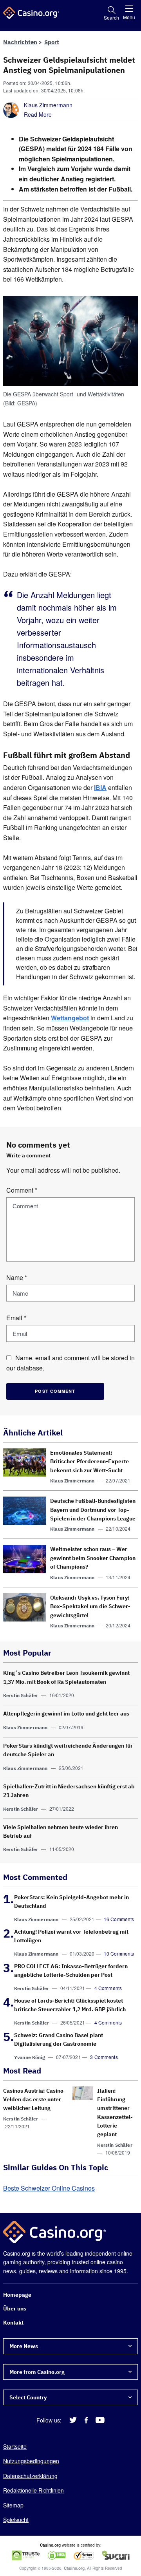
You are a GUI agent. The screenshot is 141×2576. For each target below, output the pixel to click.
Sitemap (13, 2505)
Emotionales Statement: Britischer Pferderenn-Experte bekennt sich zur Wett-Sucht (89, 1462)
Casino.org (74, 2568)
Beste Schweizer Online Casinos (49, 2188)
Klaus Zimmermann (48, 105)
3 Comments (104, 2057)
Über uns (15, 2308)
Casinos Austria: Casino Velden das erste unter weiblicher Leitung (33, 2100)
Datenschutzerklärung (30, 2476)
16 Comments (119, 1919)
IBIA (100, 787)
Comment (22, 1190)
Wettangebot (70, 1018)
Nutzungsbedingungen (31, 2461)
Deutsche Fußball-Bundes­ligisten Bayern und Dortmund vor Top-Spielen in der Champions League (93, 1510)
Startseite (15, 2446)
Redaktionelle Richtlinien (33, 2490)
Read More (38, 114)
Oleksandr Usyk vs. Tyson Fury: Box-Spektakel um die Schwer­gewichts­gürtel (90, 1606)
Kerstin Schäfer (21, 1695)
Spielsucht (16, 2520)
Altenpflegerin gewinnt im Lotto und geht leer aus (66, 1714)
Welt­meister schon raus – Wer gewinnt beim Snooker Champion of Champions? (93, 1558)
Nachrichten (20, 42)
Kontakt (13, 2323)
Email (16, 1318)
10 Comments (119, 1953)
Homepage (17, 2295)
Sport (52, 42)
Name (17, 1278)
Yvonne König (30, 2057)
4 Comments (108, 1988)
